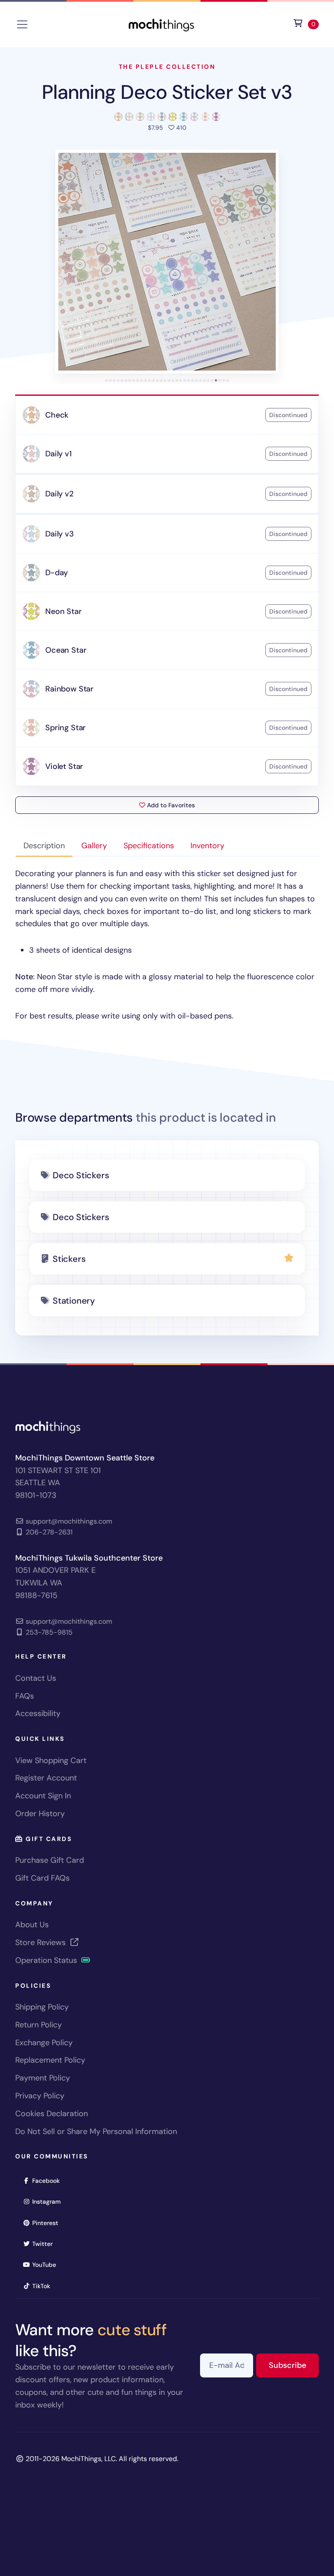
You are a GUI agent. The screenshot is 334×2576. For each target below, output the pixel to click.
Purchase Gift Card (50, 1860)
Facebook (49, 2180)
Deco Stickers (81, 1175)
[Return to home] (161, 24)
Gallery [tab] (94, 846)
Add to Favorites (170, 805)
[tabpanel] (167, 945)
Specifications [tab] (149, 846)
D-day (57, 573)
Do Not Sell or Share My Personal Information (96, 2131)
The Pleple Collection (167, 67)
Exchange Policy (44, 2043)
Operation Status (47, 1960)
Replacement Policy (50, 2060)
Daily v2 (59, 494)
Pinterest (48, 2223)
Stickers (69, 1259)
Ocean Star (66, 650)
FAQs (25, 1696)
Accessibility (38, 1713)
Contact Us (36, 1678)
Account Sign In (43, 1796)
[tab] (106, 380)
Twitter (45, 2244)
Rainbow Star (69, 689)
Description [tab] (44, 846)
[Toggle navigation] (22, 24)
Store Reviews (42, 1942)
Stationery (74, 1301)
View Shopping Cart (51, 1760)
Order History (40, 1814)
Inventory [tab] (207, 846)
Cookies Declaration (52, 2114)
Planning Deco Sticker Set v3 (167, 92)
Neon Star (63, 611)
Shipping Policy (42, 2007)
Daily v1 (58, 454)
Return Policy (38, 2025)
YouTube (47, 2264)
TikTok (44, 2286)
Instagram (49, 2201)
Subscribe (294, 2365)
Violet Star (64, 766)
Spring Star (65, 728)
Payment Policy (43, 2078)
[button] (167, 262)
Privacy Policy (40, 2096)
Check (57, 415)
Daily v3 (60, 534)
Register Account (46, 1778)
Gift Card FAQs (42, 1878)
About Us (32, 1925)
